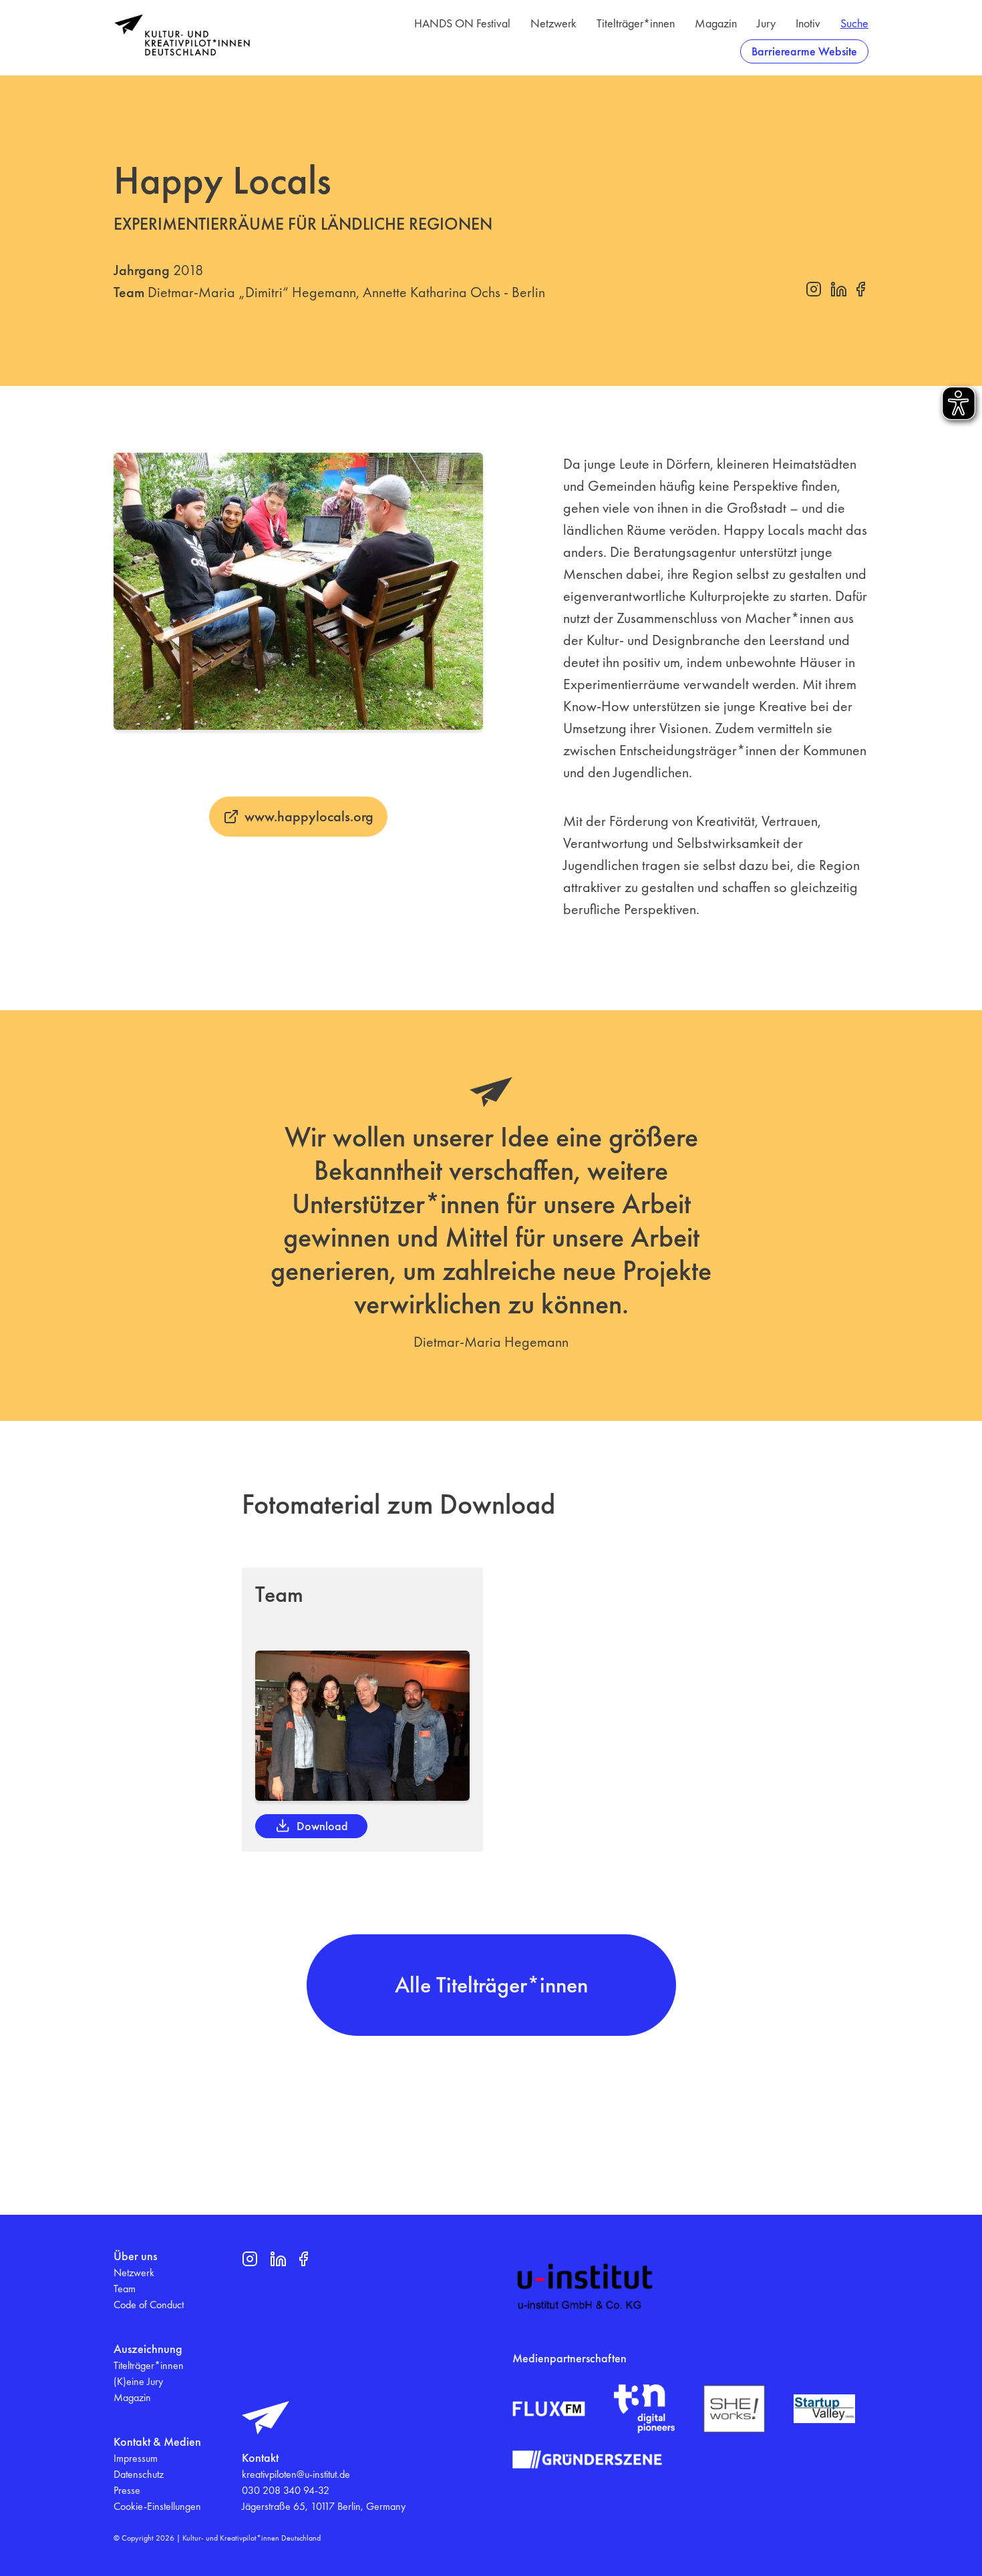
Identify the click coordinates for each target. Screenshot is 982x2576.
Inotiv (808, 23)
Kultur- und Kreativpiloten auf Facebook (860, 289)
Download (322, 1826)
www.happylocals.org (309, 816)
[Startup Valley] (824, 2409)
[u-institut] (585, 2287)
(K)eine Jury (138, 2381)
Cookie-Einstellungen (157, 2506)
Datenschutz (139, 2474)
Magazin (716, 23)
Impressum (136, 2458)
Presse (127, 2490)
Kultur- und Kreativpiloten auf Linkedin (838, 289)
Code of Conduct (149, 2305)
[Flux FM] (549, 2409)
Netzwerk (553, 23)
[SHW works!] (734, 2409)
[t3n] (645, 2409)
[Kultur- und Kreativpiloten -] (182, 35)
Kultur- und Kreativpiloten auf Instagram (814, 289)
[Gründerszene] (587, 2459)
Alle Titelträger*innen (491, 1985)
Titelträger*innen (636, 23)
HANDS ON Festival (462, 23)
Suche (854, 23)
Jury (766, 23)
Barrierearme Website (804, 51)
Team (125, 2289)
